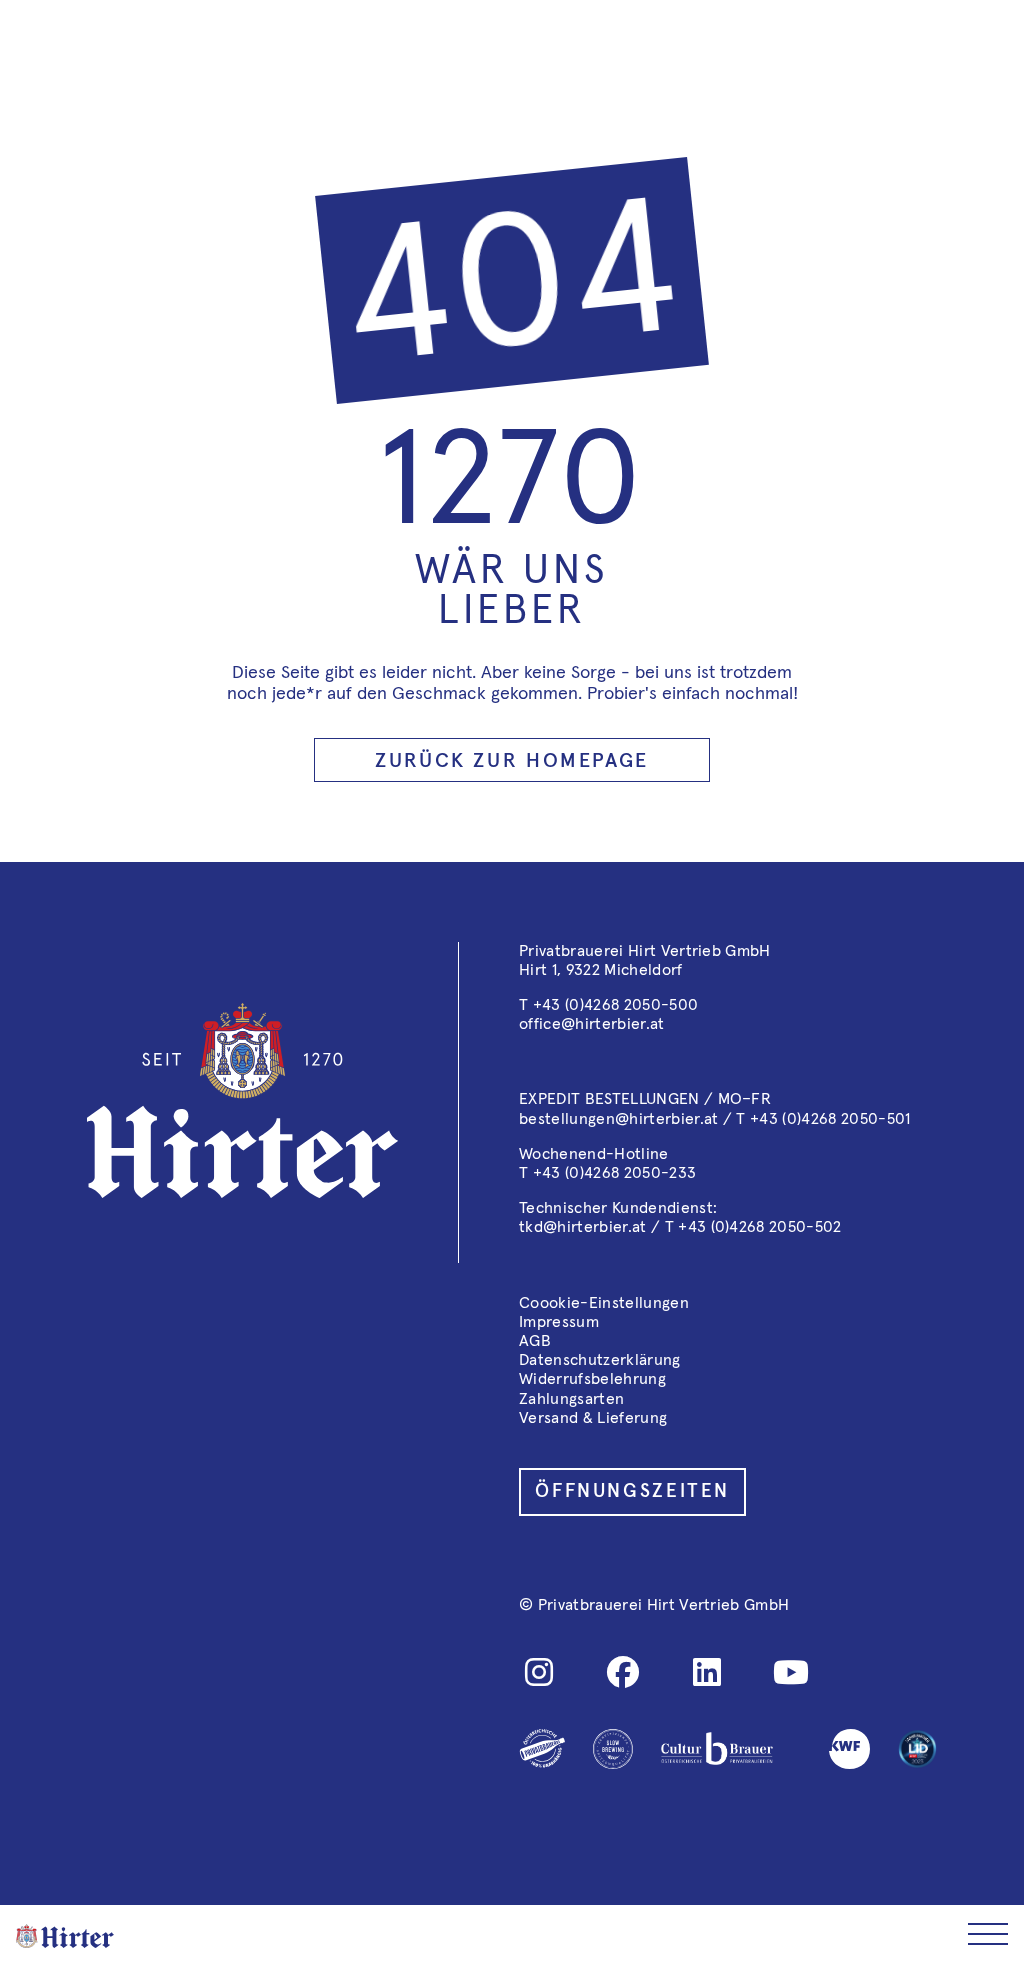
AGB (535, 1341)
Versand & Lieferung (593, 1418)
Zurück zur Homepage (512, 761)
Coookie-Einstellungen (604, 1303)
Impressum (559, 1322)
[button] (988, 1935)
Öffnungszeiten (632, 1491)
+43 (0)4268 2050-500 (615, 1005)
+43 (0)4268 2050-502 (759, 1227)
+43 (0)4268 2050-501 (830, 1119)
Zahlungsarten (571, 1399)
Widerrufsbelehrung (592, 1379)
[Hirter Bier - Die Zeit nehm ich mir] (65, 1936)
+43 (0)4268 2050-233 (614, 1173)
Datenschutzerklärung (599, 1360)
